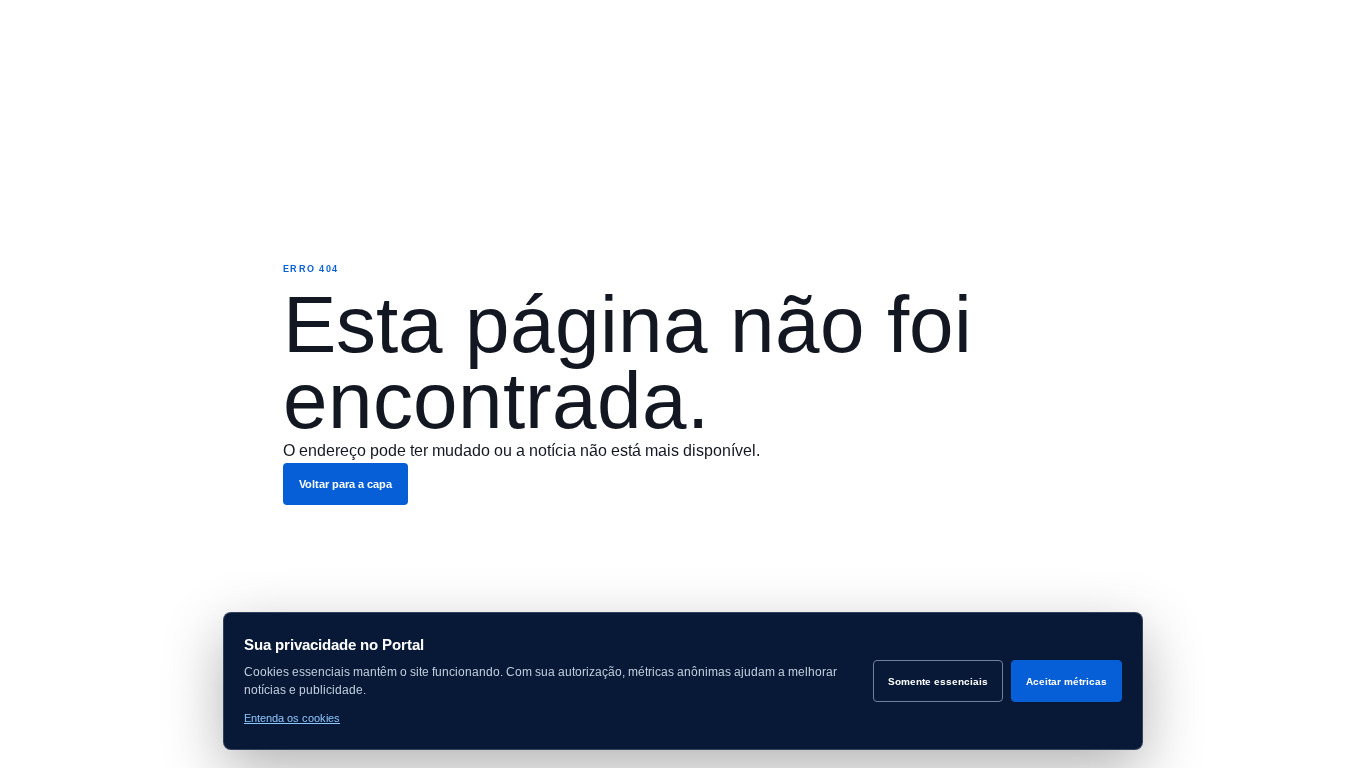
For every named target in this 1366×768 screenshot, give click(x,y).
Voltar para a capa (345, 484)
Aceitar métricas (1066, 681)
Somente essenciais (938, 681)
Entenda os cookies (292, 718)
